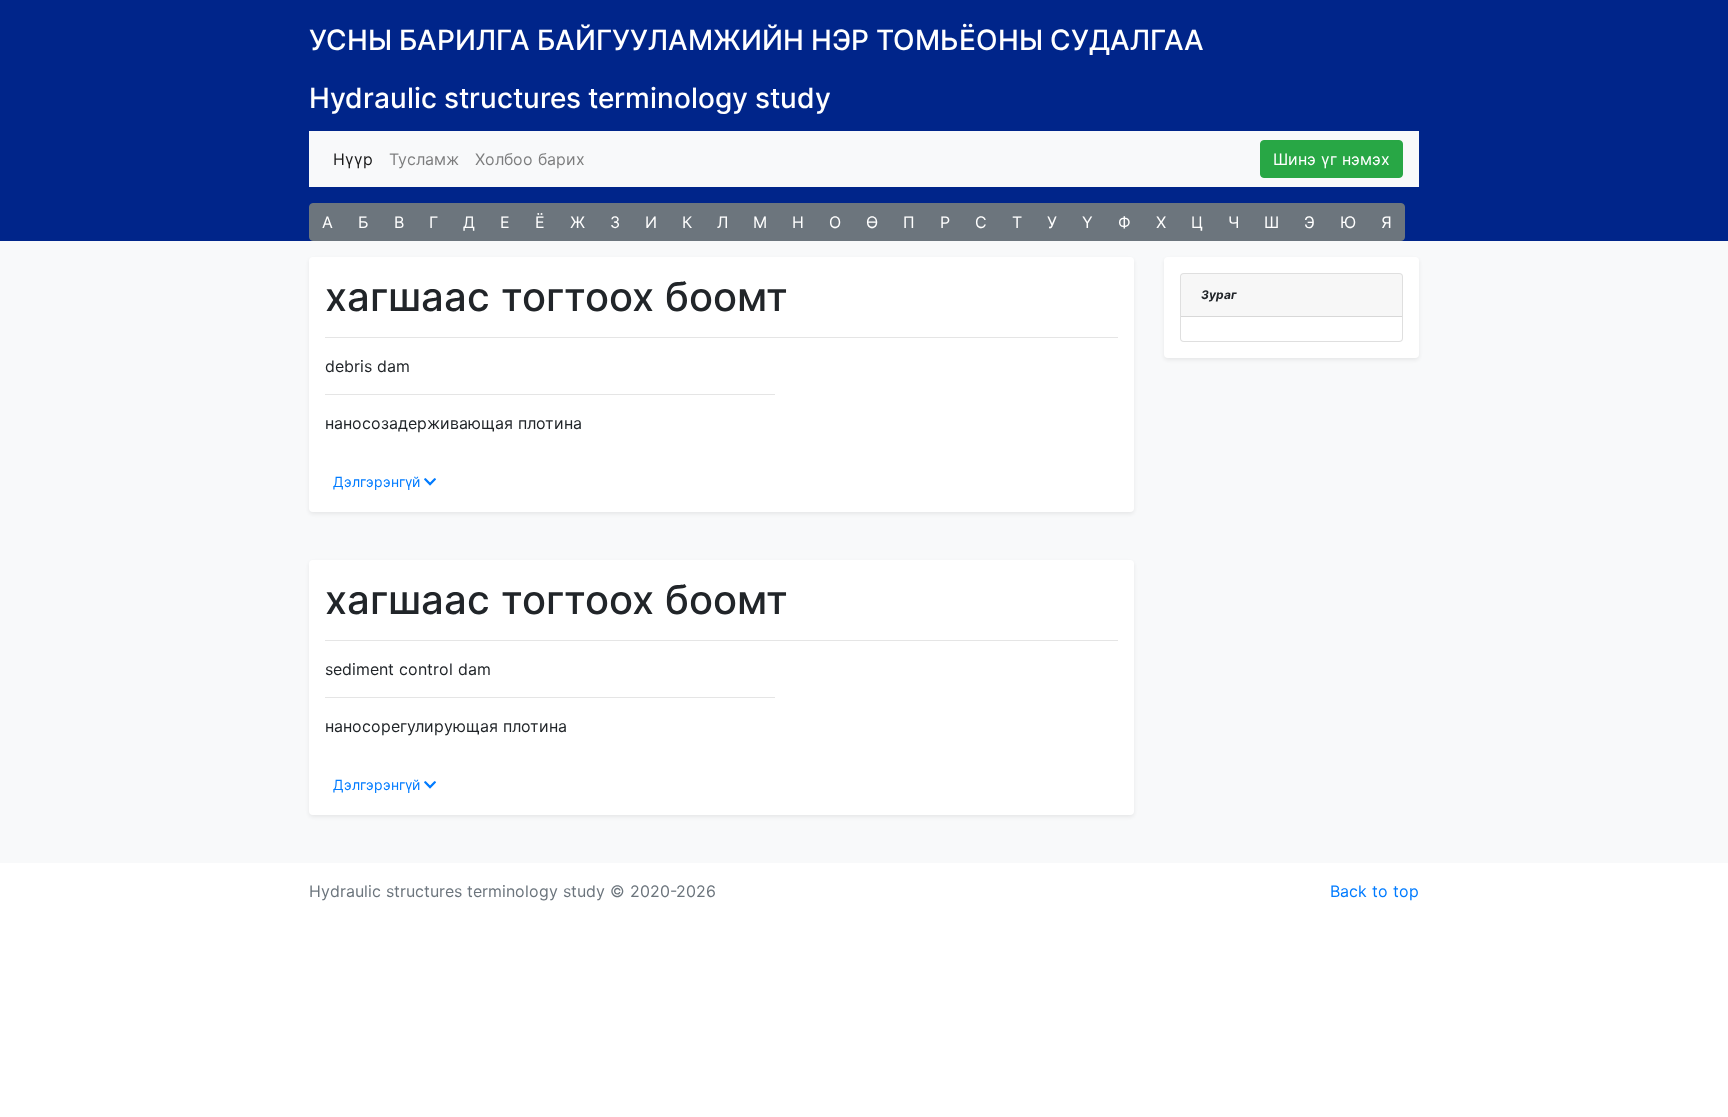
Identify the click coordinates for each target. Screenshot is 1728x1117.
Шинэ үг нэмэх (1331, 159)
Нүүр (357, 158)
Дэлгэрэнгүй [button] (378, 481)
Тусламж (424, 159)
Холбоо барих (530, 159)
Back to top (1374, 891)
